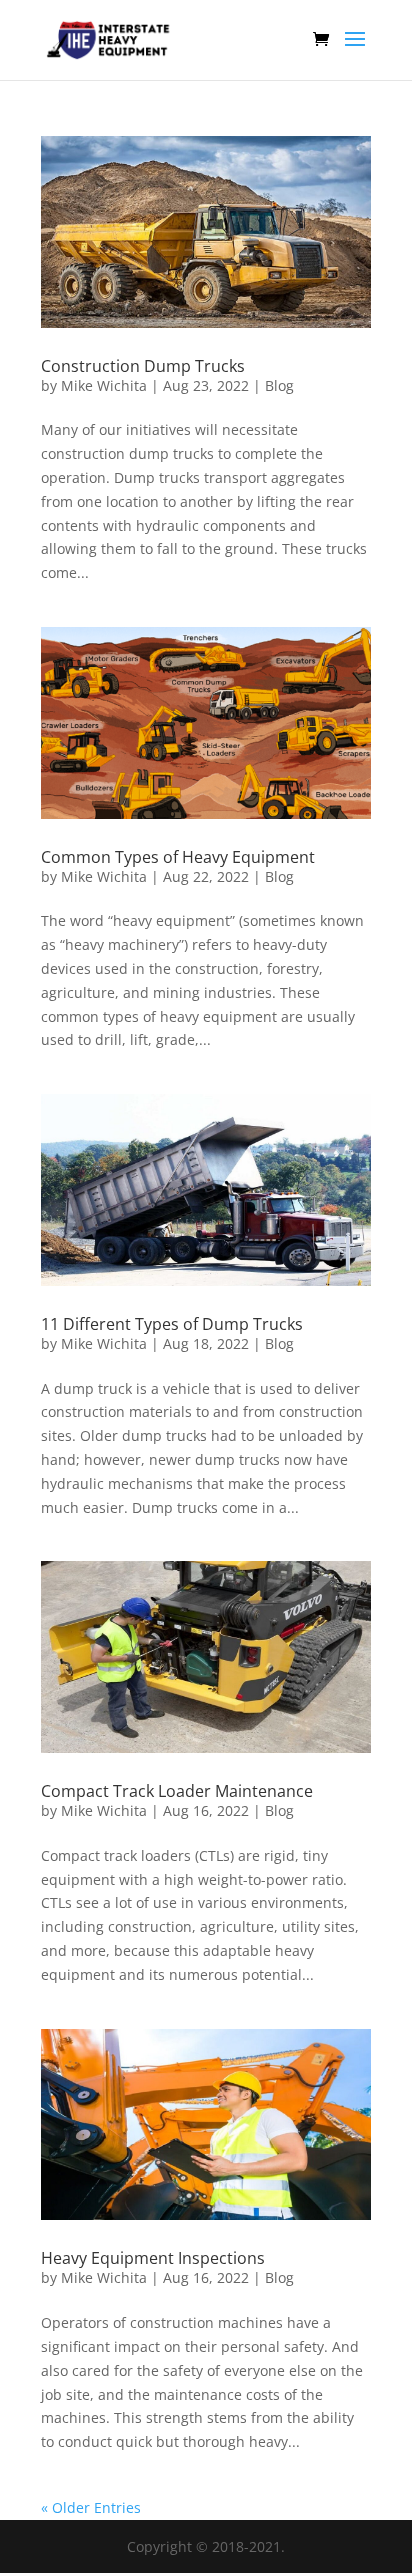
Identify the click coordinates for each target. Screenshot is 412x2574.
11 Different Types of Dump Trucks (172, 1324)
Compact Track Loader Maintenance (177, 1791)
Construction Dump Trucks (143, 366)
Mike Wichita (104, 385)
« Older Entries (91, 2507)
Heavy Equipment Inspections (153, 2258)
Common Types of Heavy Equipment (178, 857)
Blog (279, 385)
